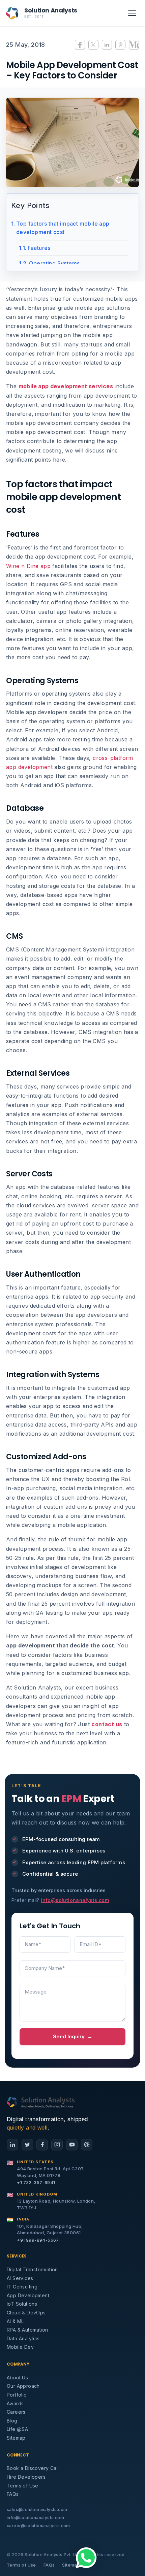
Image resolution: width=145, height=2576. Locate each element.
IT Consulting (22, 2287)
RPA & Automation (27, 2330)
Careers (16, 2412)
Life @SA (17, 2429)
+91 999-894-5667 (38, 2240)
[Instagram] (57, 2145)
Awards (15, 2403)
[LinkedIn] (12, 2145)
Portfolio (17, 2395)
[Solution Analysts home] (41, 2102)
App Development (28, 2295)
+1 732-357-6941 (36, 2182)
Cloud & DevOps (26, 2313)
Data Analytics (23, 2338)
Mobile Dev (20, 2347)
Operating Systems (54, 263)
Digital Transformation (32, 2269)
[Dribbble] (87, 2145)
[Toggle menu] (132, 13)
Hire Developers (26, 2477)
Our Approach (23, 2386)
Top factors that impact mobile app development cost (63, 228)
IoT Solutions (22, 2304)
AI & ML (15, 2321)
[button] (86, 2558)
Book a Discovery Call (33, 2468)
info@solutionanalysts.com (75, 1900)
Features (39, 248)
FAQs (13, 2494)
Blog (12, 2421)
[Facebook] (42, 2145)
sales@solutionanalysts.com (37, 2510)
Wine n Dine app (28, 566)
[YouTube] (72, 2145)
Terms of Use (23, 2486)
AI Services (20, 2278)
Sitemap (16, 2438)
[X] (27, 2145)
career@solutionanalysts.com (38, 2526)
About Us (17, 2378)
